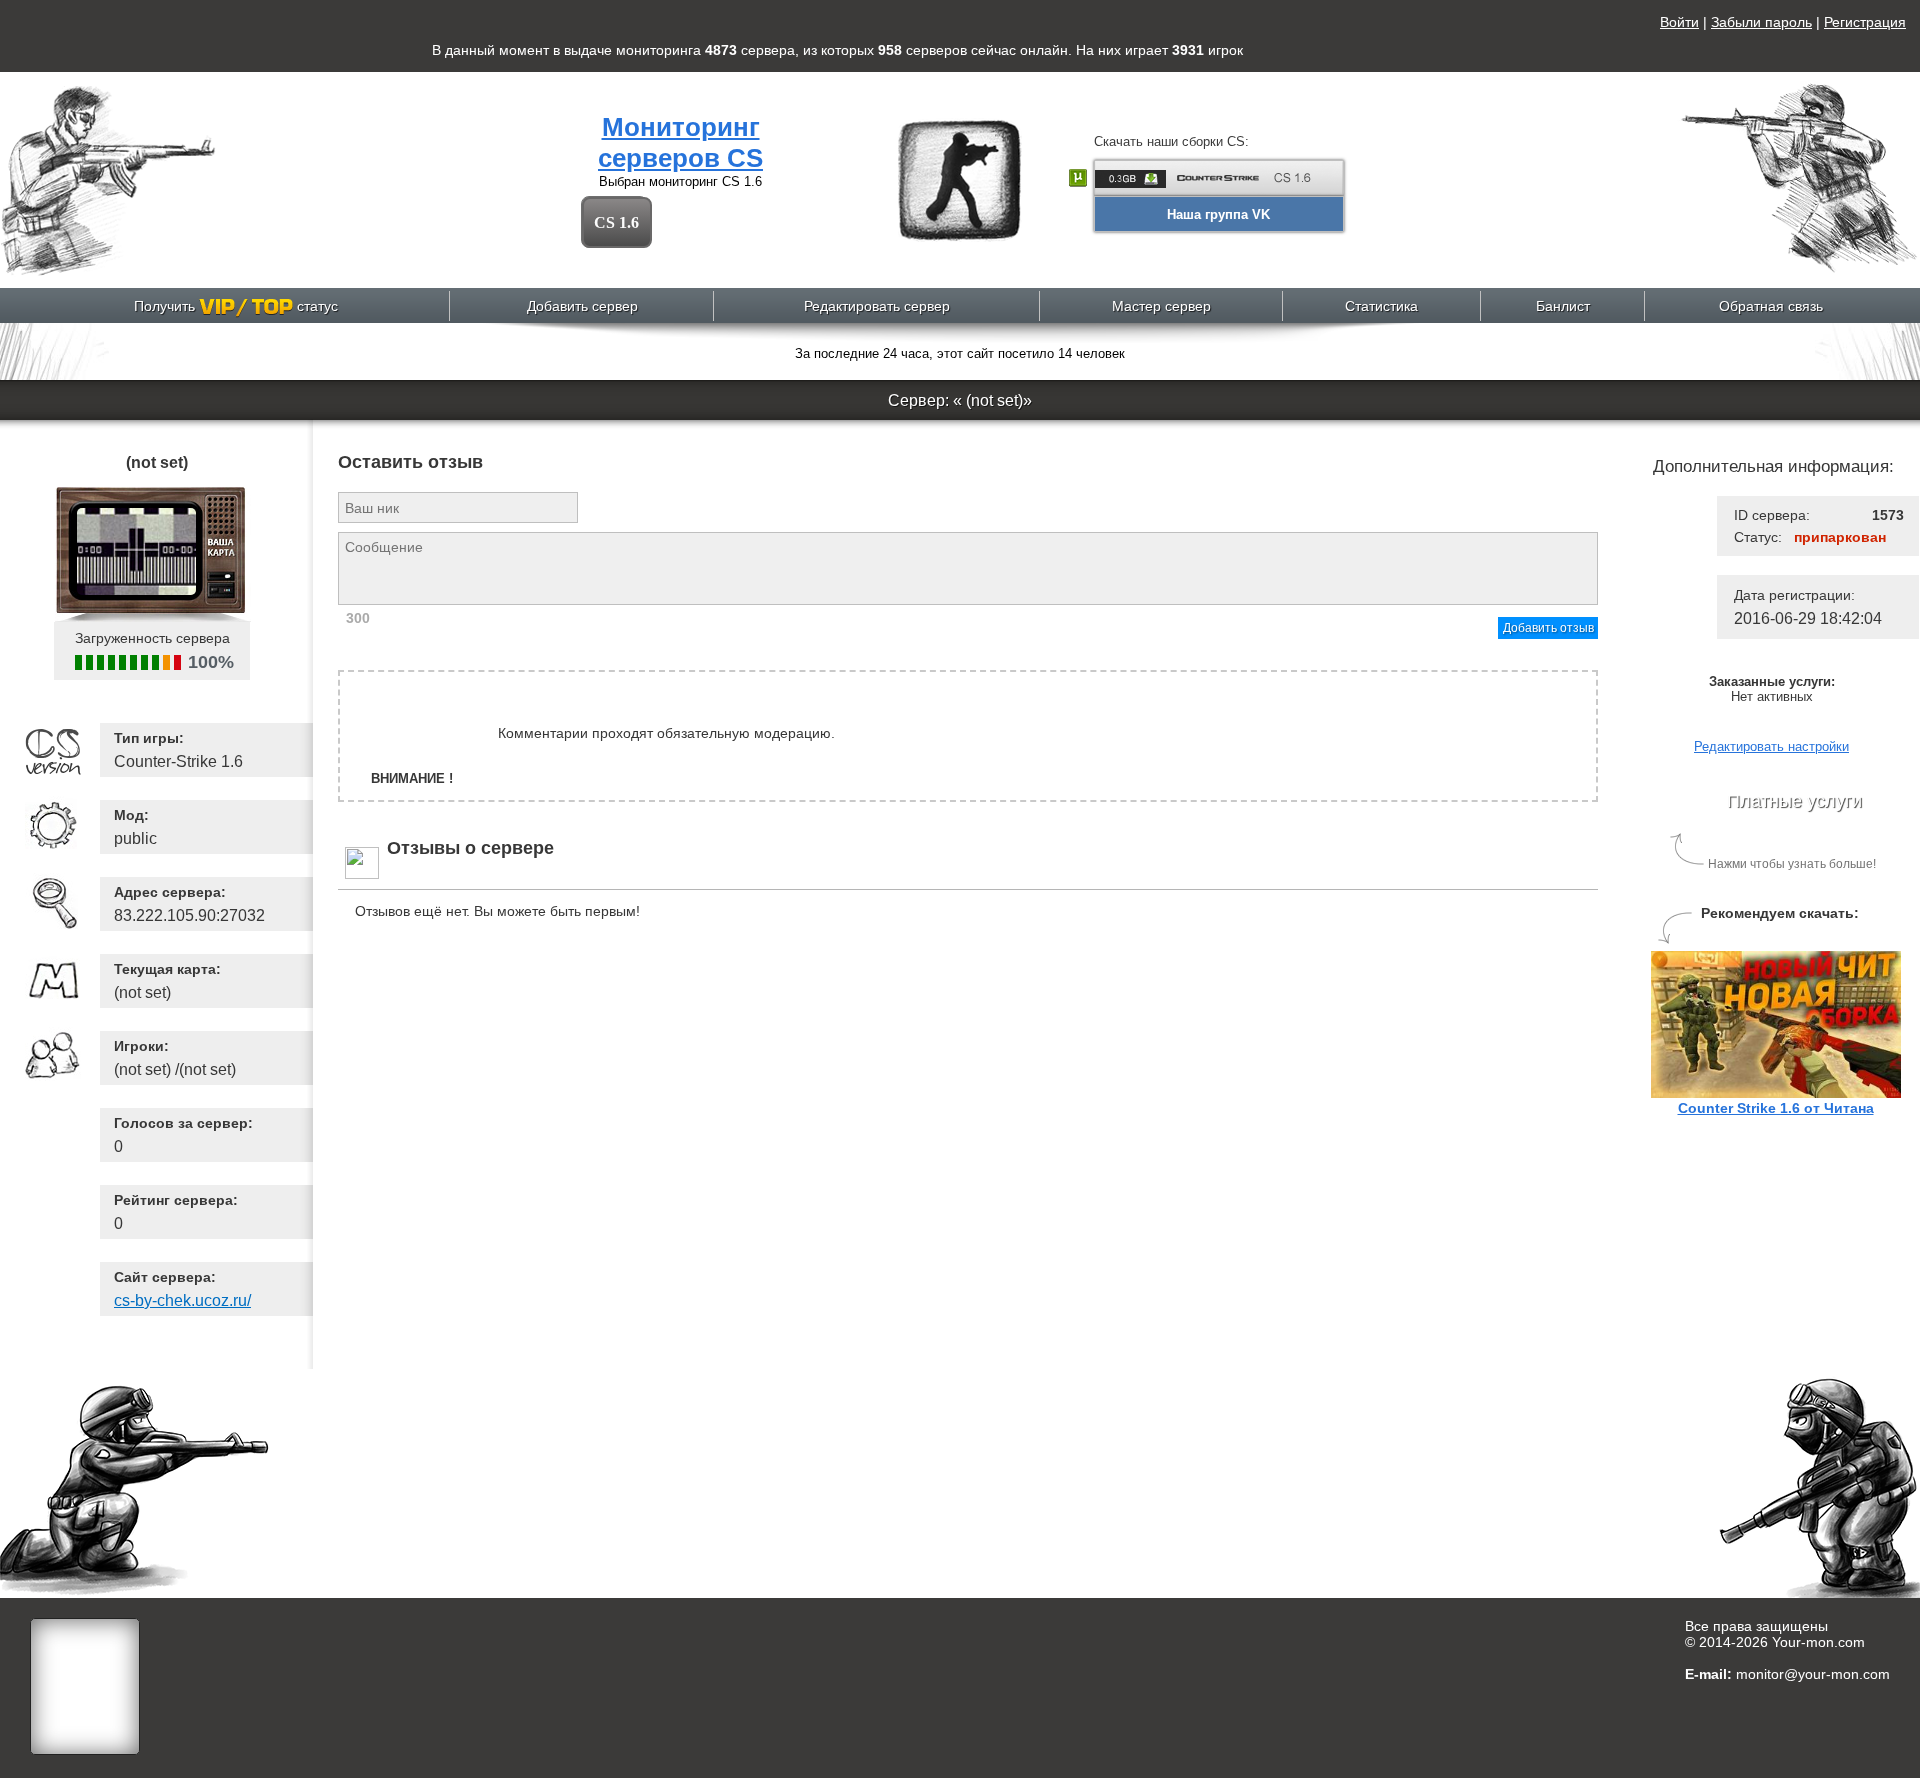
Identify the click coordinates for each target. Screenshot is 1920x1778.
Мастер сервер (1161, 306)
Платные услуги (1794, 801)
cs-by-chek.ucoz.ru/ (182, 1300)
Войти (1679, 22)
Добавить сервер (582, 306)
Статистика (1381, 306)
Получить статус (236, 306)
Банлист (1563, 306)
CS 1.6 (616, 222)
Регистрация (1865, 22)
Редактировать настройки (1771, 746)
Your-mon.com (1818, 1642)
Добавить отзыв (1548, 628)
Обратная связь (1771, 306)
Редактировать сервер (877, 306)
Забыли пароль (1761, 22)
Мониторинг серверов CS (680, 142)
